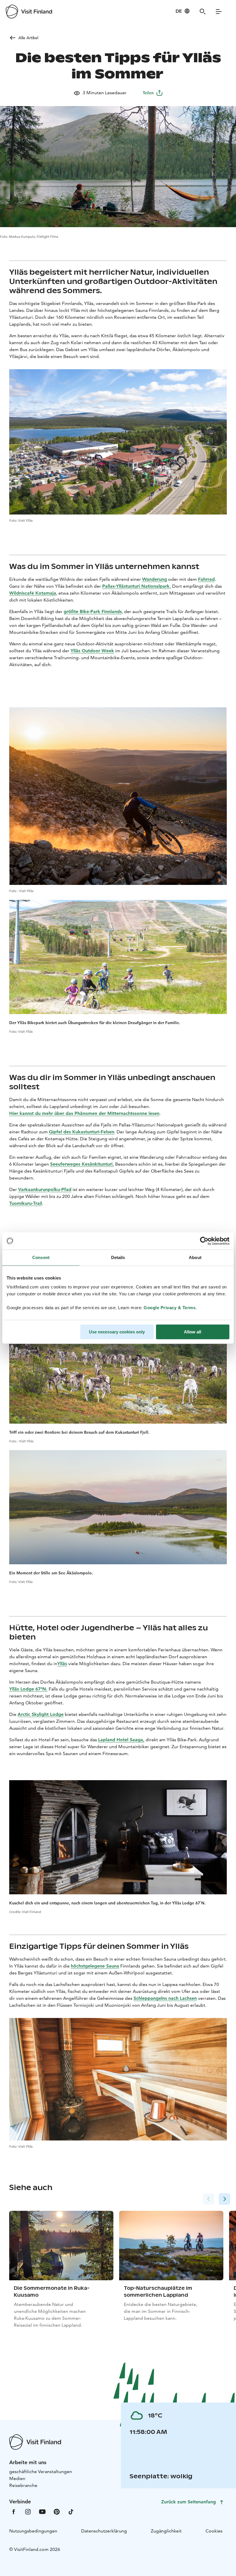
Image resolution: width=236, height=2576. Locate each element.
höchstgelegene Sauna (95, 1966)
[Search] (203, 12)
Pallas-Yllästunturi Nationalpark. (137, 586)
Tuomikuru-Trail (26, 1203)
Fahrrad (206, 579)
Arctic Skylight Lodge (41, 1714)
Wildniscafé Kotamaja (33, 593)
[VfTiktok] (71, 2511)
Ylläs (62, 1664)
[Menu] (219, 12)
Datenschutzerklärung (104, 2531)
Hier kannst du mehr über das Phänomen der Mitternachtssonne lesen (84, 1113)
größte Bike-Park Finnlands (93, 612)
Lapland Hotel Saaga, (121, 1740)
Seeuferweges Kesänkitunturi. (82, 1164)
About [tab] (195, 1257)
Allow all (193, 1332)
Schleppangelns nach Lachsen (165, 1998)
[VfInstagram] (28, 2511)
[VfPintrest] (57, 2511)
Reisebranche (23, 2485)
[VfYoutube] (42, 2511)
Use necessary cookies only (117, 1332)
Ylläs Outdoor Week (92, 651)
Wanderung (155, 579)
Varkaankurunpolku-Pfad (45, 1189)
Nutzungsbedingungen (33, 2531)
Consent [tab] (41, 1257)
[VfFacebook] (14, 2511)
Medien (17, 2478)
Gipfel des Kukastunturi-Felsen (82, 1132)
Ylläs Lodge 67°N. (28, 1689)
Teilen (148, 93)
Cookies (214, 2531)
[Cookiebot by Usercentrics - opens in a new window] (204, 1241)
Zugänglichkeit (166, 2531)
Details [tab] (118, 1257)
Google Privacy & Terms (170, 1308)
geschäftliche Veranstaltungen (41, 2472)
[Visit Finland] (29, 12)
